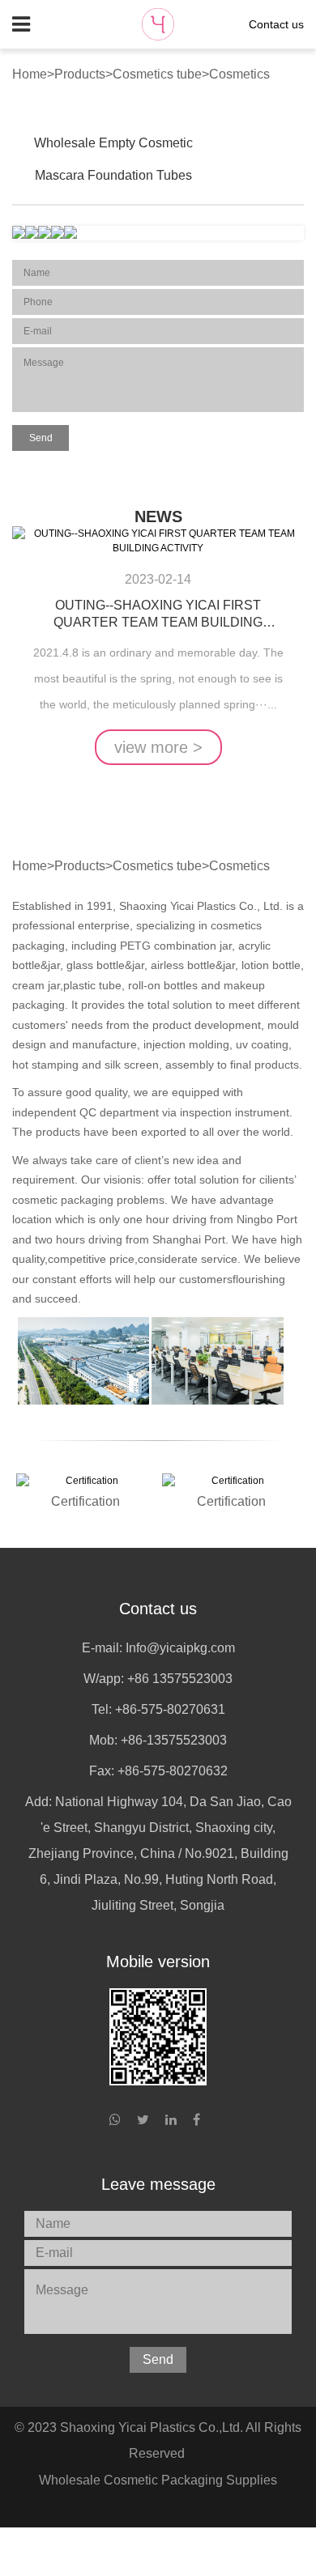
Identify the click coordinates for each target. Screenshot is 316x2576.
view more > (158, 747)
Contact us (276, 24)
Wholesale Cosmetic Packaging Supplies (158, 2480)
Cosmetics (239, 74)
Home (30, 74)
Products (80, 74)
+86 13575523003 (180, 1679)
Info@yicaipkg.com (180, 1648)
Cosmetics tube (157, 74)
